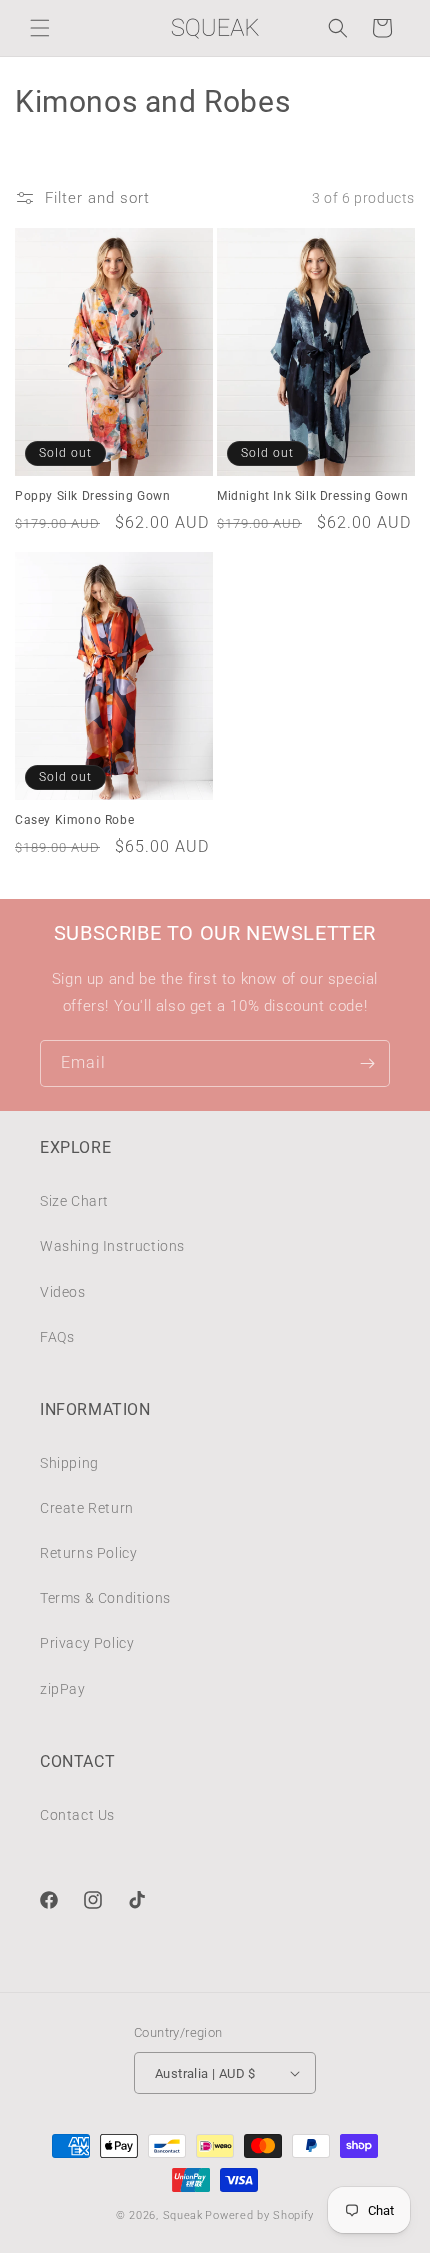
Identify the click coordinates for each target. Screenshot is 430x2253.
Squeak (183, 2215)
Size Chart (74, 1201)
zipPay (63, 1689)
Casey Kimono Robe (74, 820)
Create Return (87, 1508)
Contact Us (77, 1815)
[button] (40, 28)
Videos (63, 1292)
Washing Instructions (112, 1246)
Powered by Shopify (259, 2215)
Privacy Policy (87, 1643)
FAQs (57, 1337)
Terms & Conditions (105, 1598)
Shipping (69, 1463)
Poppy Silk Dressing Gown (92, 496)
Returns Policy (88, 1553)
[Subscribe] (367, 1063)
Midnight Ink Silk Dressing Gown (313, 496)
